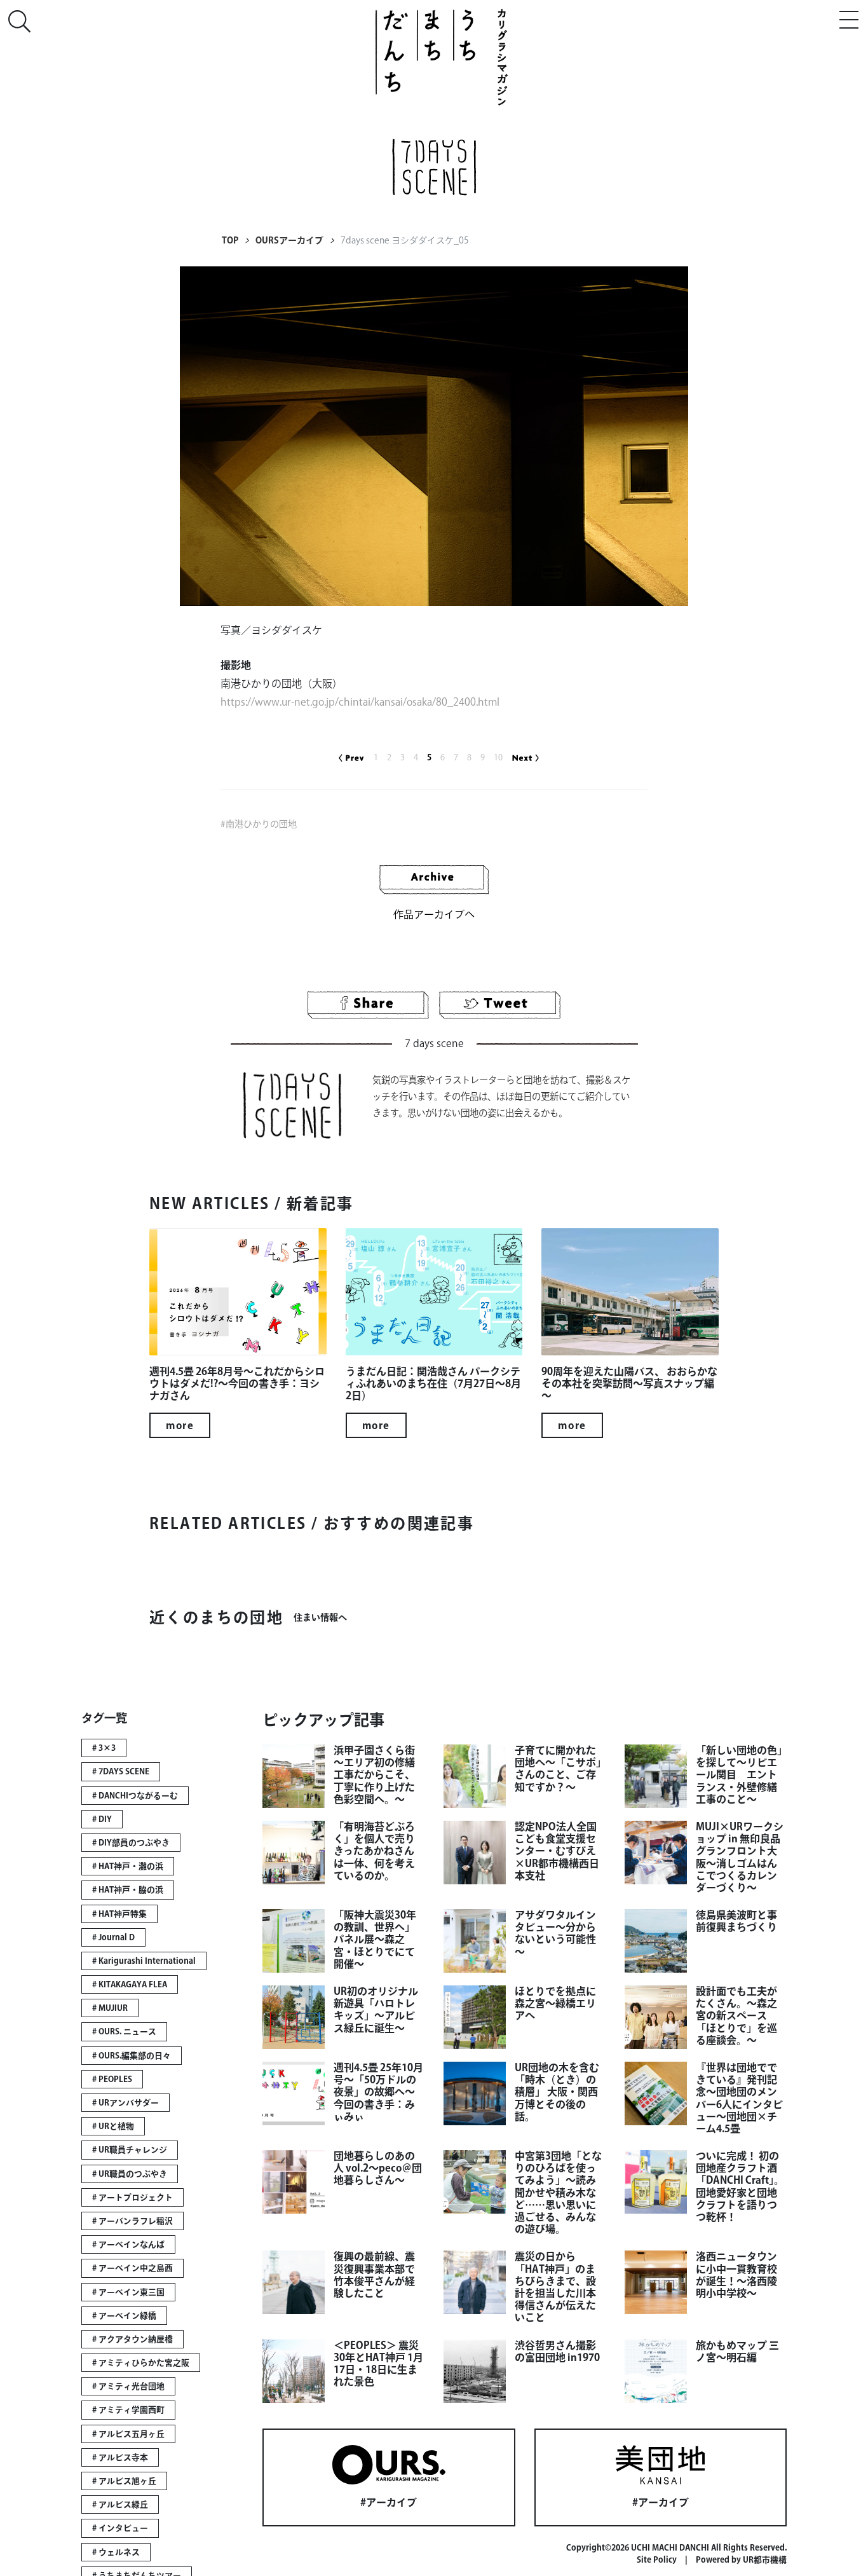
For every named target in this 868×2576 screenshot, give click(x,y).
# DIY (102, 1819)
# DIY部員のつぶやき (131, 1843)
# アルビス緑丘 (120, 2504)
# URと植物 (113, 2126)
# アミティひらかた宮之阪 (141, 2363)
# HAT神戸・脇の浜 (128, 1890)
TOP (230, 240)
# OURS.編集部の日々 (132, 2056)
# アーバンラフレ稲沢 (132, 2221)
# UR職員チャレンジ (130, 2150)
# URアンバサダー (125, 2103)
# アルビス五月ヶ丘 (128, 2434)
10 (498, 757)
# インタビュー (120, 2528)
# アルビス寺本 (120, 2457)
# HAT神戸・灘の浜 (128, 1866)
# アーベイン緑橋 (124, 2316)
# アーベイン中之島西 (132, 2268)
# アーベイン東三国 (128, 2292)
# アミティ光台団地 (128, 2386)
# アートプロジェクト (132, 2197)
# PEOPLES (112, 2079)
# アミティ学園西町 (128, 2410)
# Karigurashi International (144, 1961)
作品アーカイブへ (434, 914)
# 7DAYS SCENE (121, 1771)
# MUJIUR (110, 2008)
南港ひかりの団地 (261, 824)
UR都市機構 (765, 2560)
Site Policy (657, 2560)
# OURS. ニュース (124, 2031)
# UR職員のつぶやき (130, 2174)
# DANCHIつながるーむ (135, 1796)
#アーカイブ (389, 2502)
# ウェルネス (116, 2552)
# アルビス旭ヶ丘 (124, 2481)
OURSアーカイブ (289, 240)
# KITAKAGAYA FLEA (130, 1984)
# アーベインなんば (128, 2244)
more (180, 1425)
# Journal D (113, 1937)
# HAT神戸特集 (119, 1914)
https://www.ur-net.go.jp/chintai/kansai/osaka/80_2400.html (360, 702)
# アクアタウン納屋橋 (132, 2339)
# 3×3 (104, 1748)
